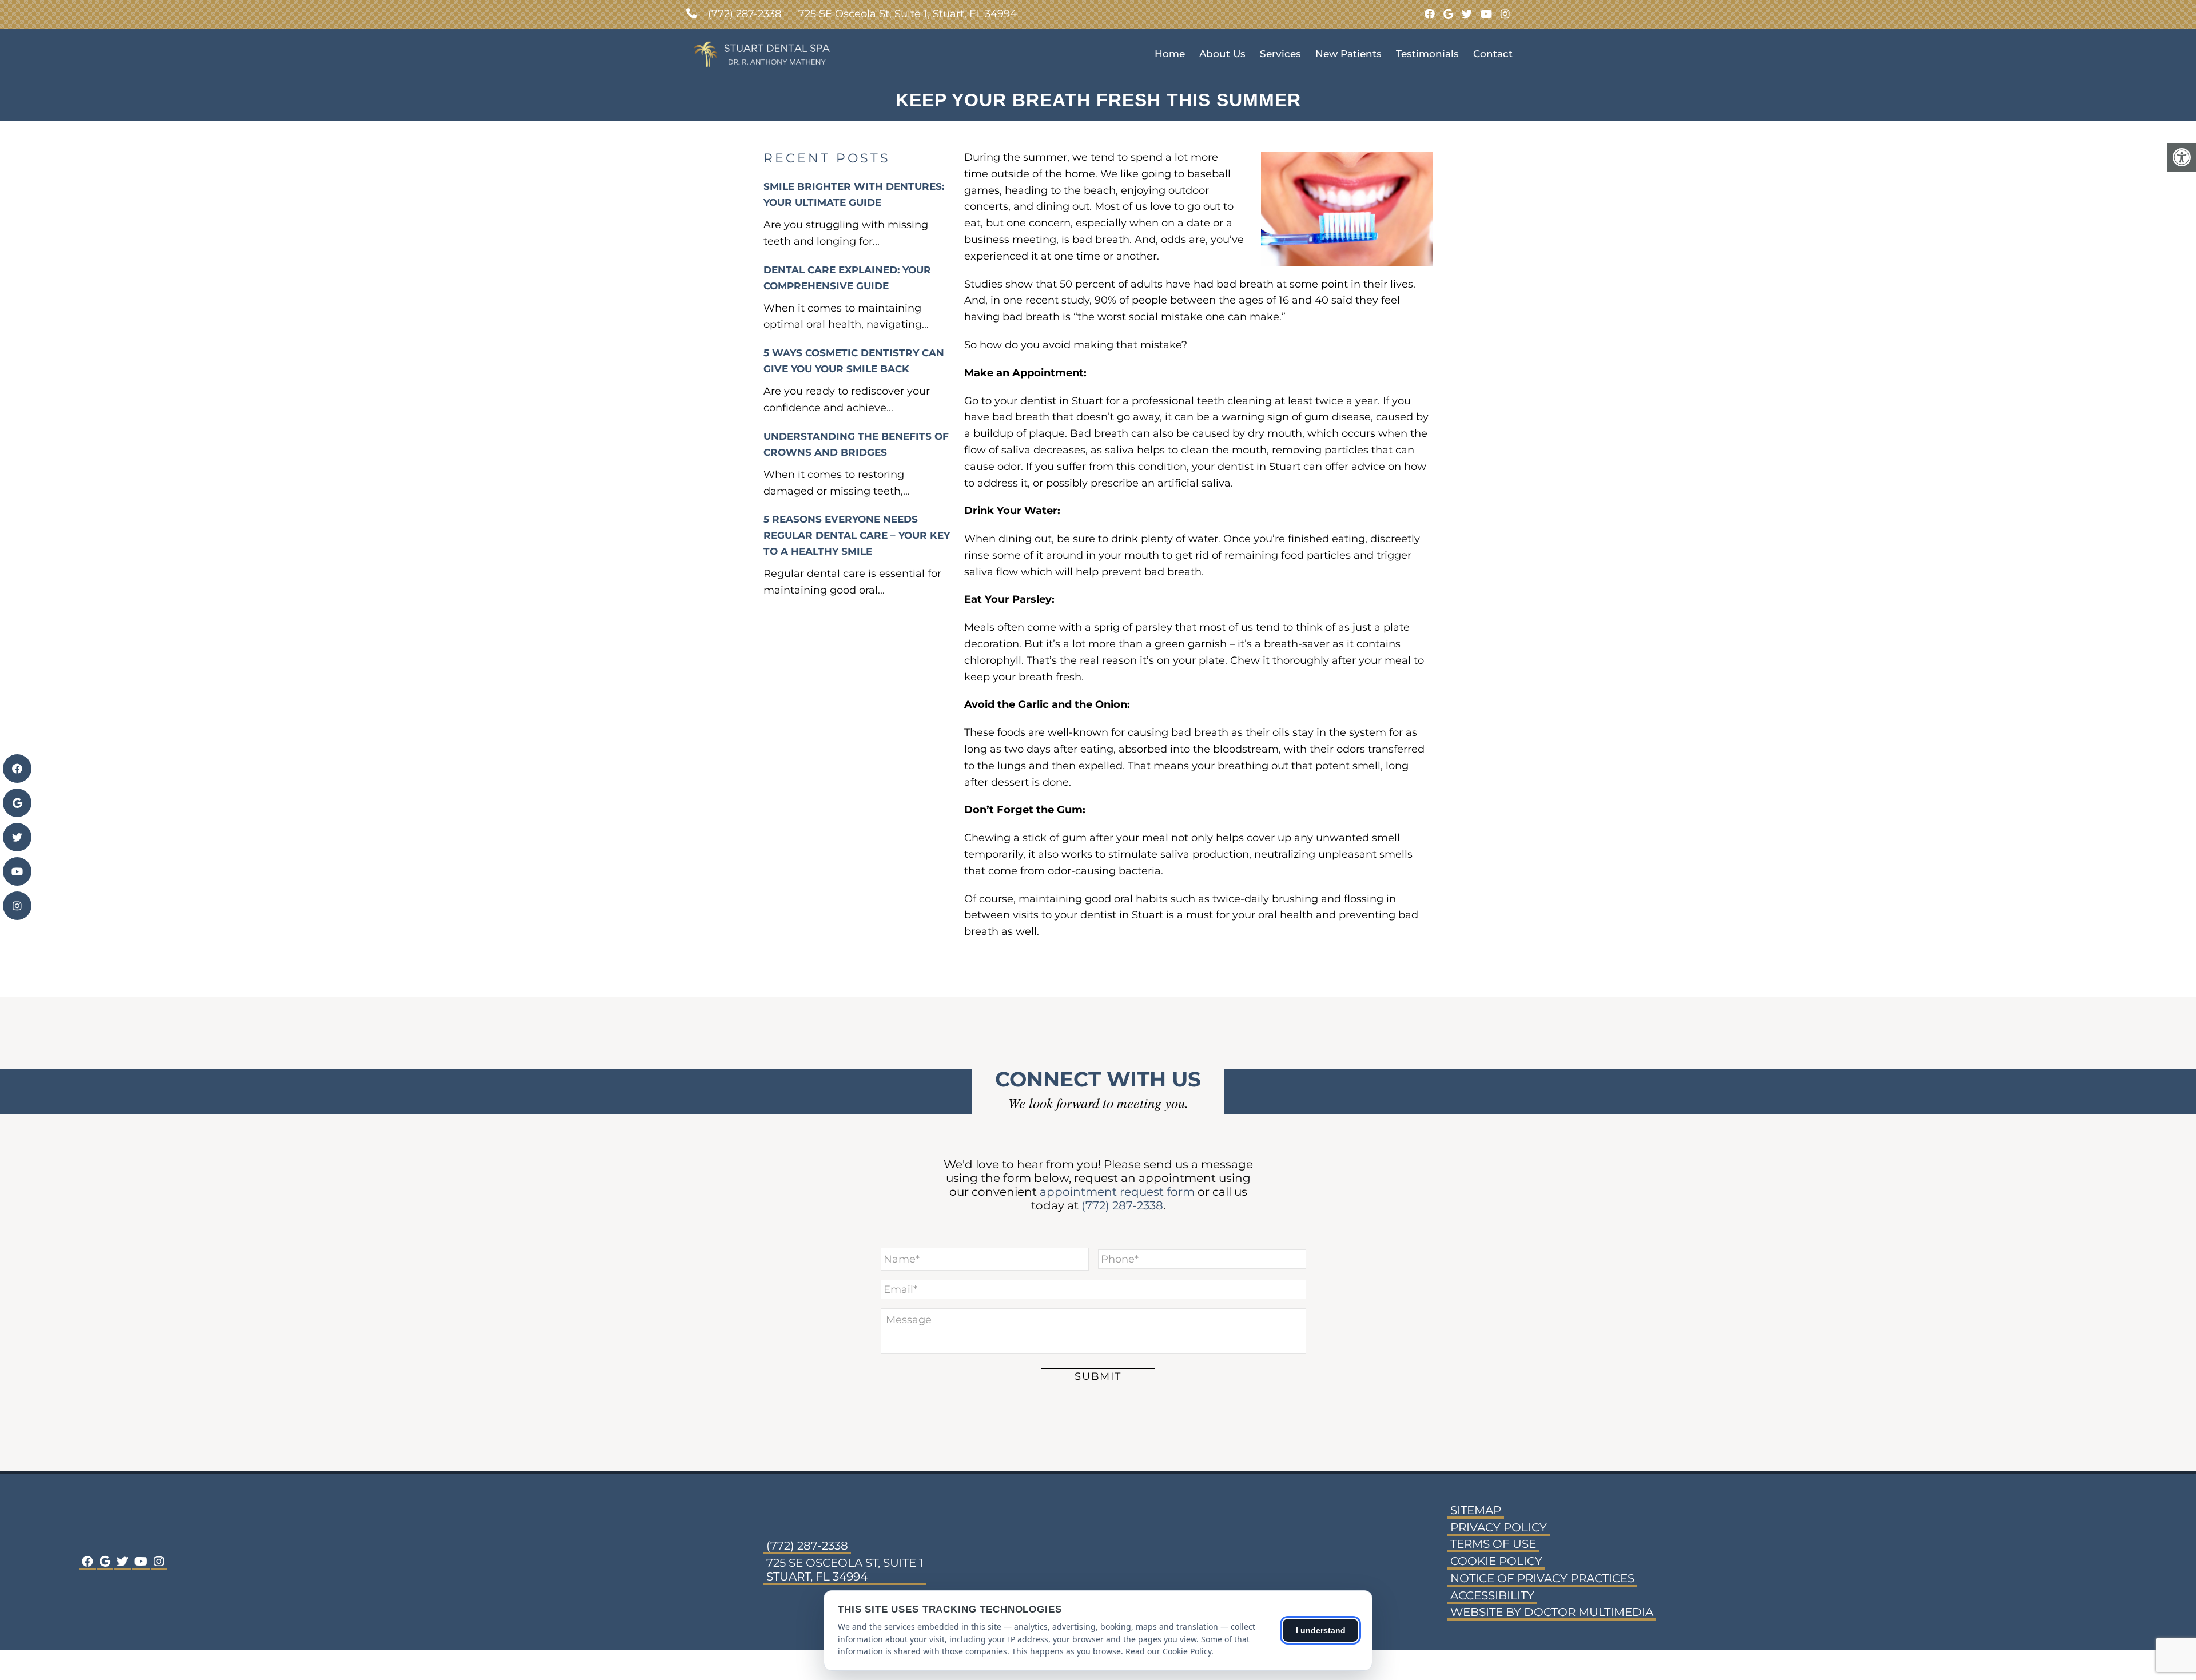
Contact (1493, 54)
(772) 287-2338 (745, 14)
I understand (1321, 1630)
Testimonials (1427, 54)
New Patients (1348, 54)
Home (1170, 54)
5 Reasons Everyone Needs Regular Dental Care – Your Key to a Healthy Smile (857, 535)
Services (1280, 54)
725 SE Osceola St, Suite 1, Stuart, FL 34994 (908, 14)
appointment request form (1117, 1192)
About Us (1222, 54)
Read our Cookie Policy (1168, 1651)
